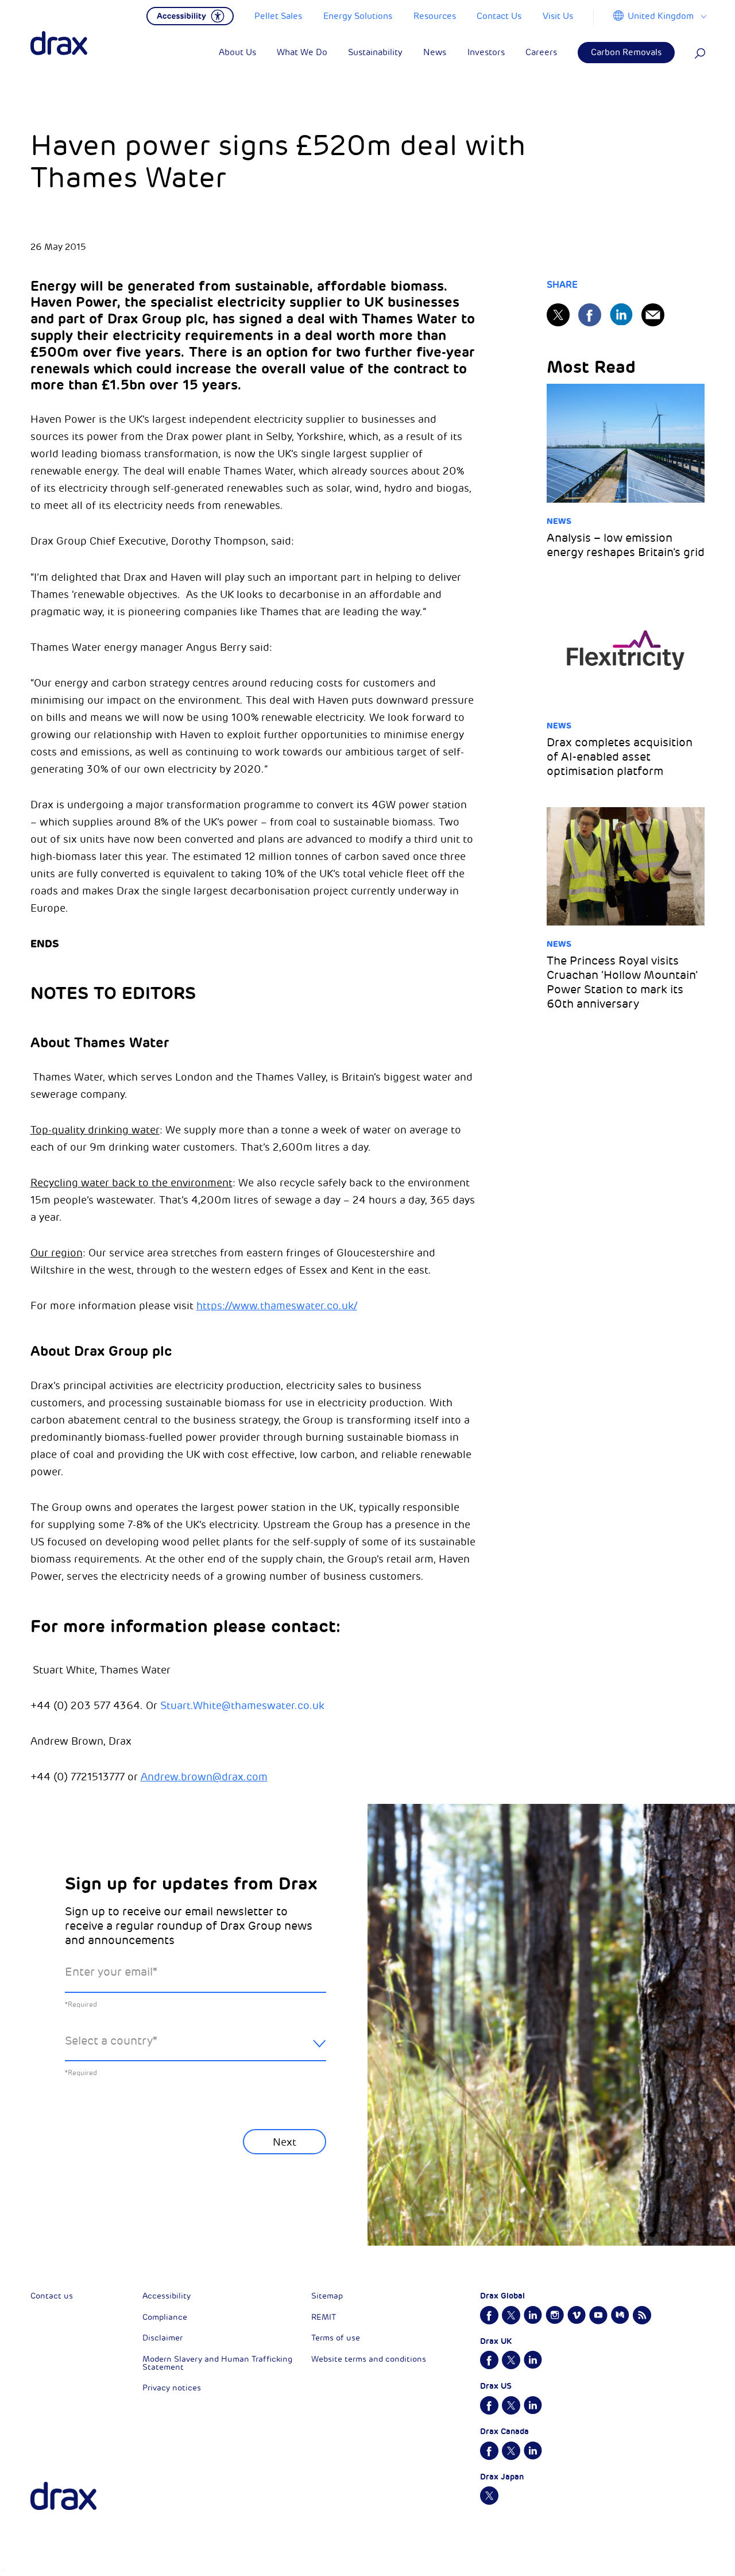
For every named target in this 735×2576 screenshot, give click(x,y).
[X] (558, 315)
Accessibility (167, 2296)
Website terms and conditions (369, 2359)
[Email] (653, 315)
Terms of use (336, 2338)
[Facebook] (590, 315)
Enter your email (111, 1972)
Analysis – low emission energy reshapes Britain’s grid (626, 545)
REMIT (324, 2317)
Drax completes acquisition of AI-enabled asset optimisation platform (620, 757)
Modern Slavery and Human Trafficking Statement (217, 2363)
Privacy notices (172, 2388)
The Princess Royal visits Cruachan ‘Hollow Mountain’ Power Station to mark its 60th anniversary (622, 982)
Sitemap (327, 2296)
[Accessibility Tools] (190, 15)
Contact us (52, 2296)
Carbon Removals (626, 53)
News (559, 521)
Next (285, 2142)
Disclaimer (163, 2338)
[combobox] (196, 2050)
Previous (95, 2184)
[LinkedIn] (621, 315)
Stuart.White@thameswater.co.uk (242, 1706)
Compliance (165, 2317)
